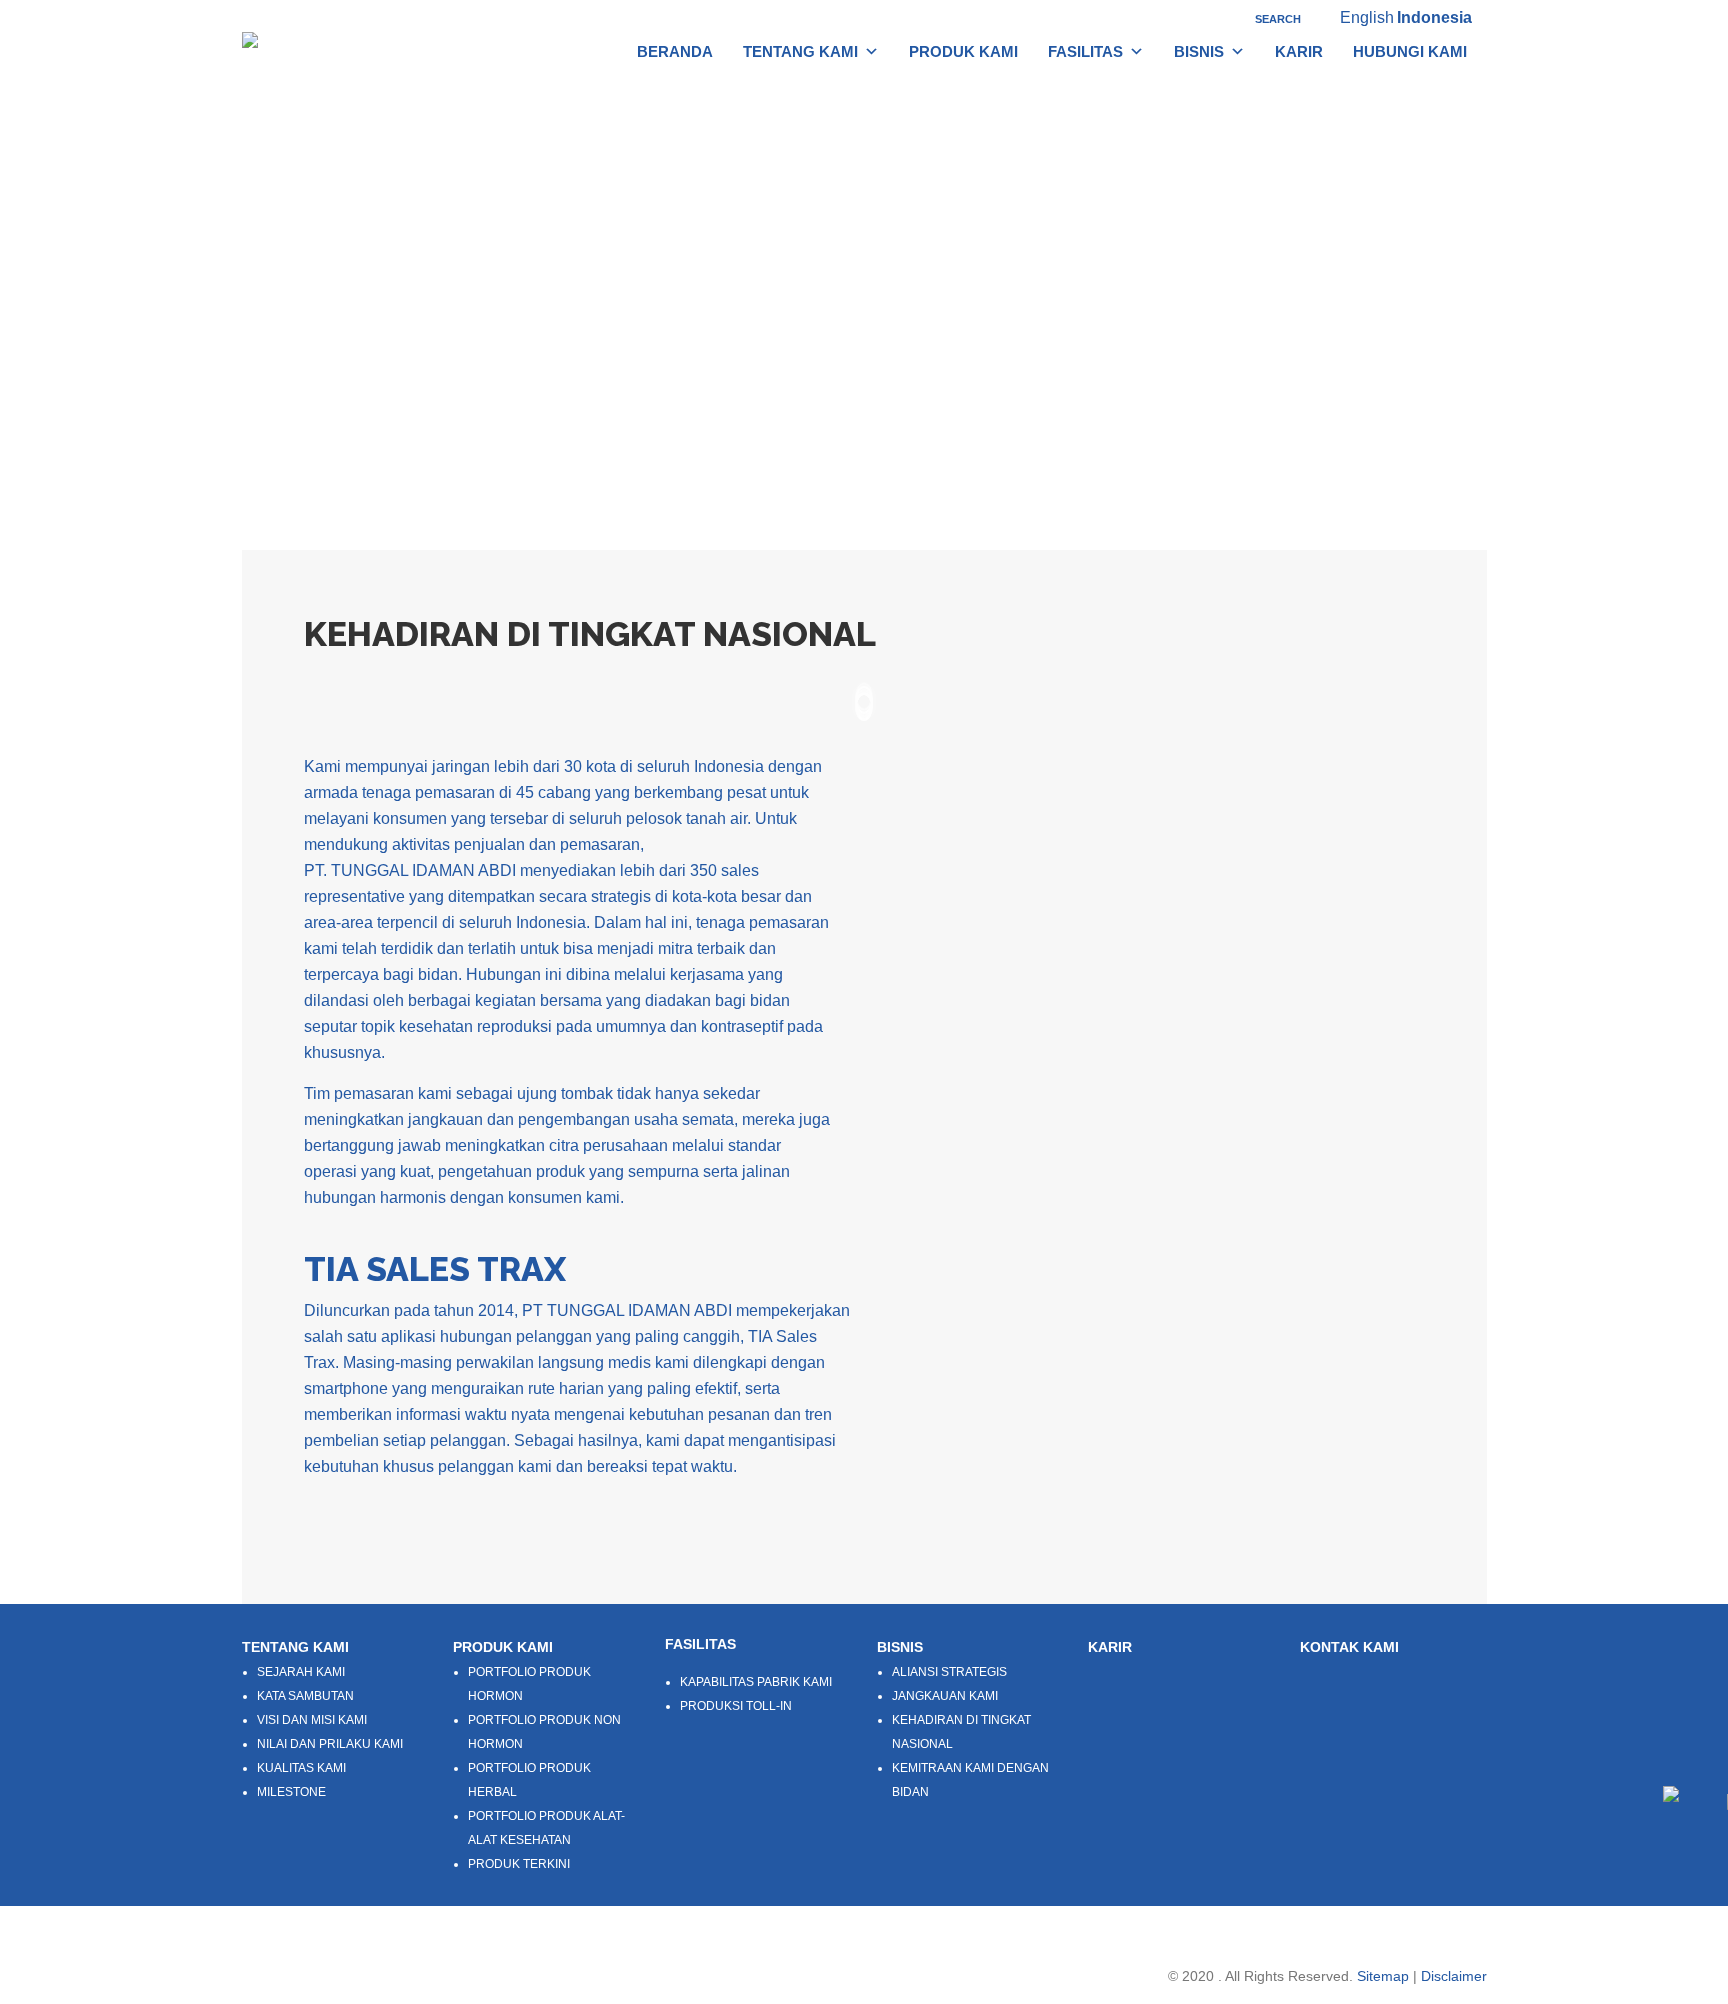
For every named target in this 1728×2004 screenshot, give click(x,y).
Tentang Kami (800, 51)
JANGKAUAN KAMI (945, 1696)
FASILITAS (700, 1644)
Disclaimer (1454, 1976)
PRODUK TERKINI (519, 1864)
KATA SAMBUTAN (305, 1696)
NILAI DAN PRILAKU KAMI (330, 1744)
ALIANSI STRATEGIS (949, 1672)
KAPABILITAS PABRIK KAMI (756, 1682)
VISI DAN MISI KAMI (312, 1720)
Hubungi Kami (1410, 51)
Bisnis (1199, 51)
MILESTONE (291, 1792)
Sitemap (1383, 1976)
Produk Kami (963, 51)
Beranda (675, 51)
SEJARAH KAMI (301, 1672)
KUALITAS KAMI (301, 1768)
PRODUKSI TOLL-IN (736, 1706)
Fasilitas (1085, 51)
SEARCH (1276, 19)
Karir (1299, 51)
